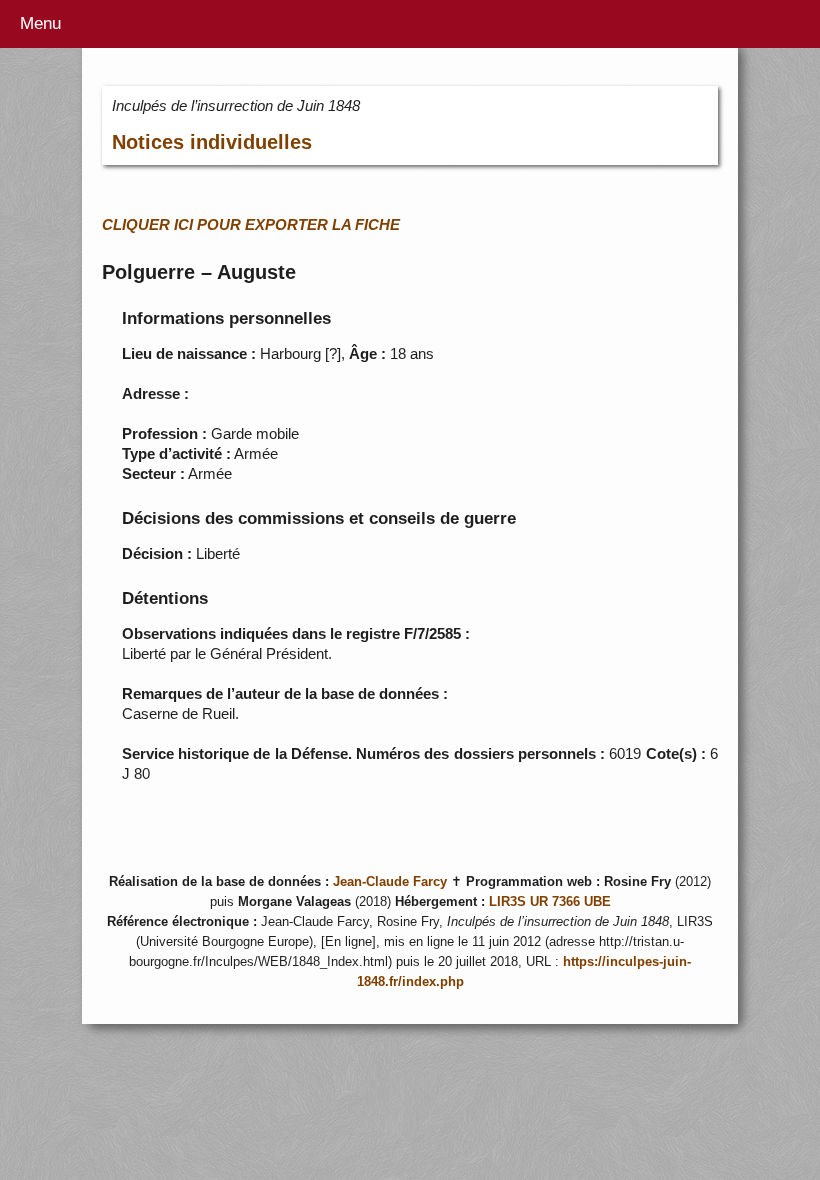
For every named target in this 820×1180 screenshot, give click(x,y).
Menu (40, 23)
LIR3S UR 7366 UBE (550, 902)
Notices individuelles (212, 142)
